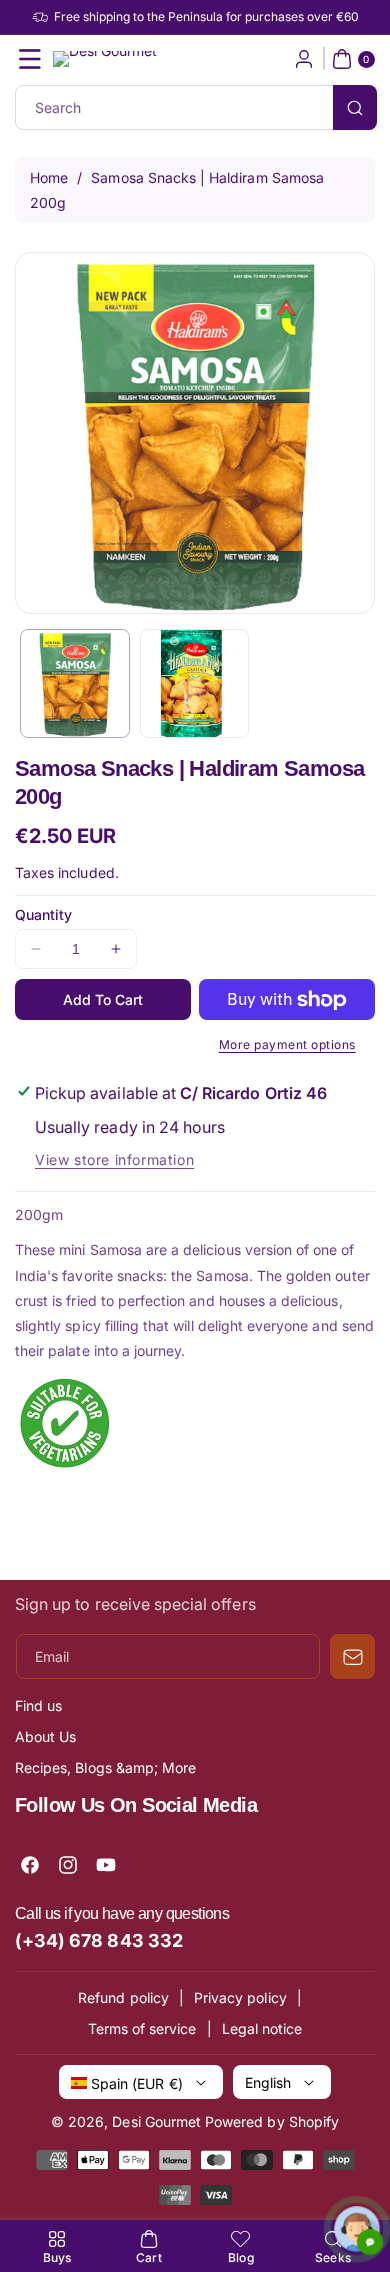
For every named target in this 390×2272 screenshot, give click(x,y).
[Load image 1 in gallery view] (75, 684)
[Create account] (304, 59)
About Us (45, 1736)
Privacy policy (240, 1997)
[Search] (355, 107)
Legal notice (262, 2028)
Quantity (43, 914)
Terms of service (142, 2028)
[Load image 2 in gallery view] (195, 684)
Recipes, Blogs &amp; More (105, 1767)
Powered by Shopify (272, 2121)
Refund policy (123, 1997)
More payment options (287, 1044)
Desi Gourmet (156, 2121)
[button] (30, 59)
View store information (114, 1159)
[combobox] (195, 107)
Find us (38, 1705)
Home (49, 177)
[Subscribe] (352, 1656)
